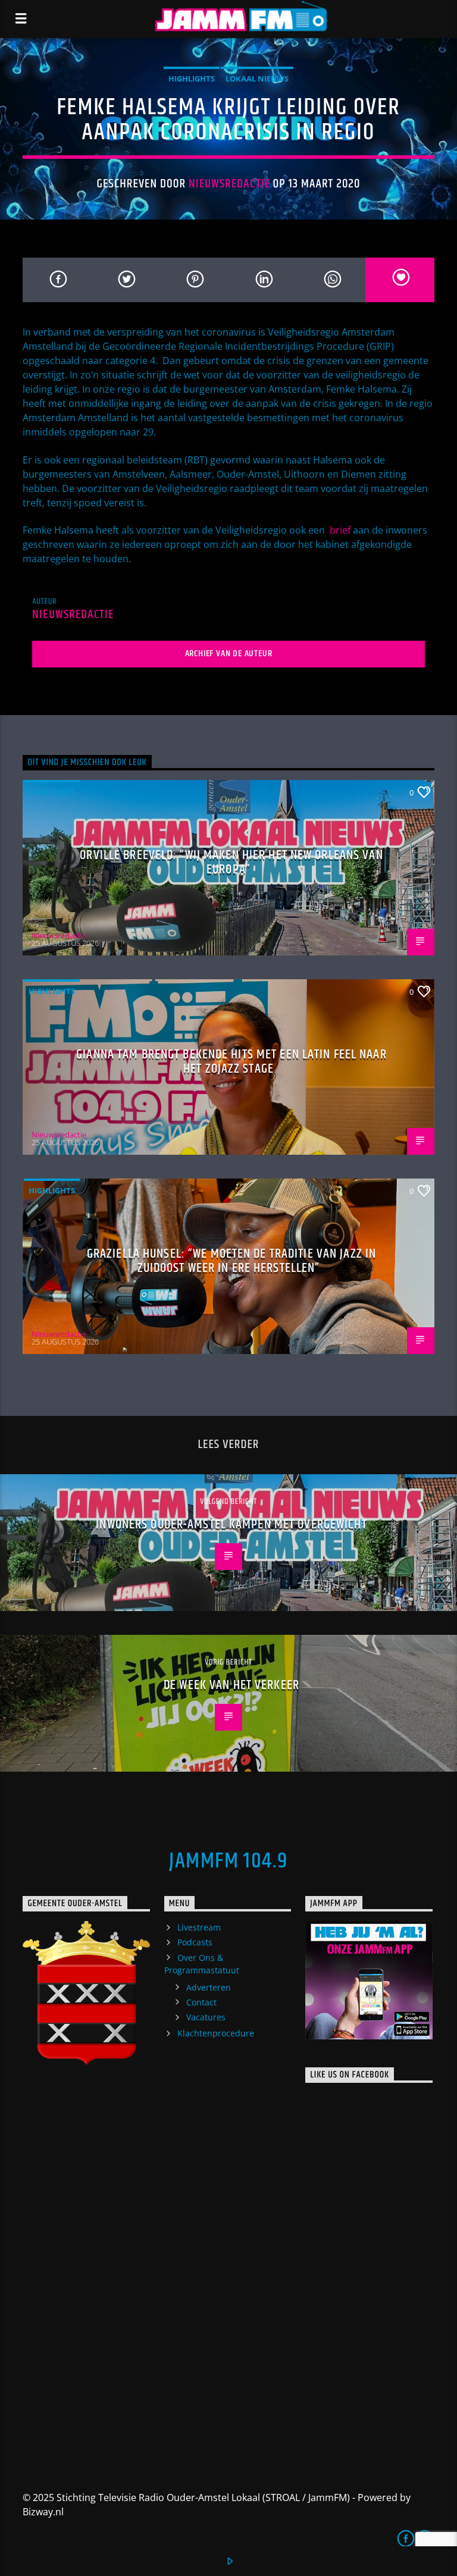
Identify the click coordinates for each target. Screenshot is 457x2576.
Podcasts (195, 1942)
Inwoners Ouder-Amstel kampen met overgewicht (231, 1524)
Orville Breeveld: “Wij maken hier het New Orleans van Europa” (231, 862)
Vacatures (206, 2017)
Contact (201, 2002)
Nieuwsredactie (229, 184)
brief (339, 530)
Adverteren (209, 1987)
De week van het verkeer (231, 1685)
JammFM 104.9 (228, 1862)
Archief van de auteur (229, 654)
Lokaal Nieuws (257, 79)
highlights (192, 79)
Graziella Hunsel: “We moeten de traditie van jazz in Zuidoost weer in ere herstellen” (231, 1261)
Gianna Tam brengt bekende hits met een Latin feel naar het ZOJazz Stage (231, 1062)
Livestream (199, 1927)
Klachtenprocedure (216, 2033)
